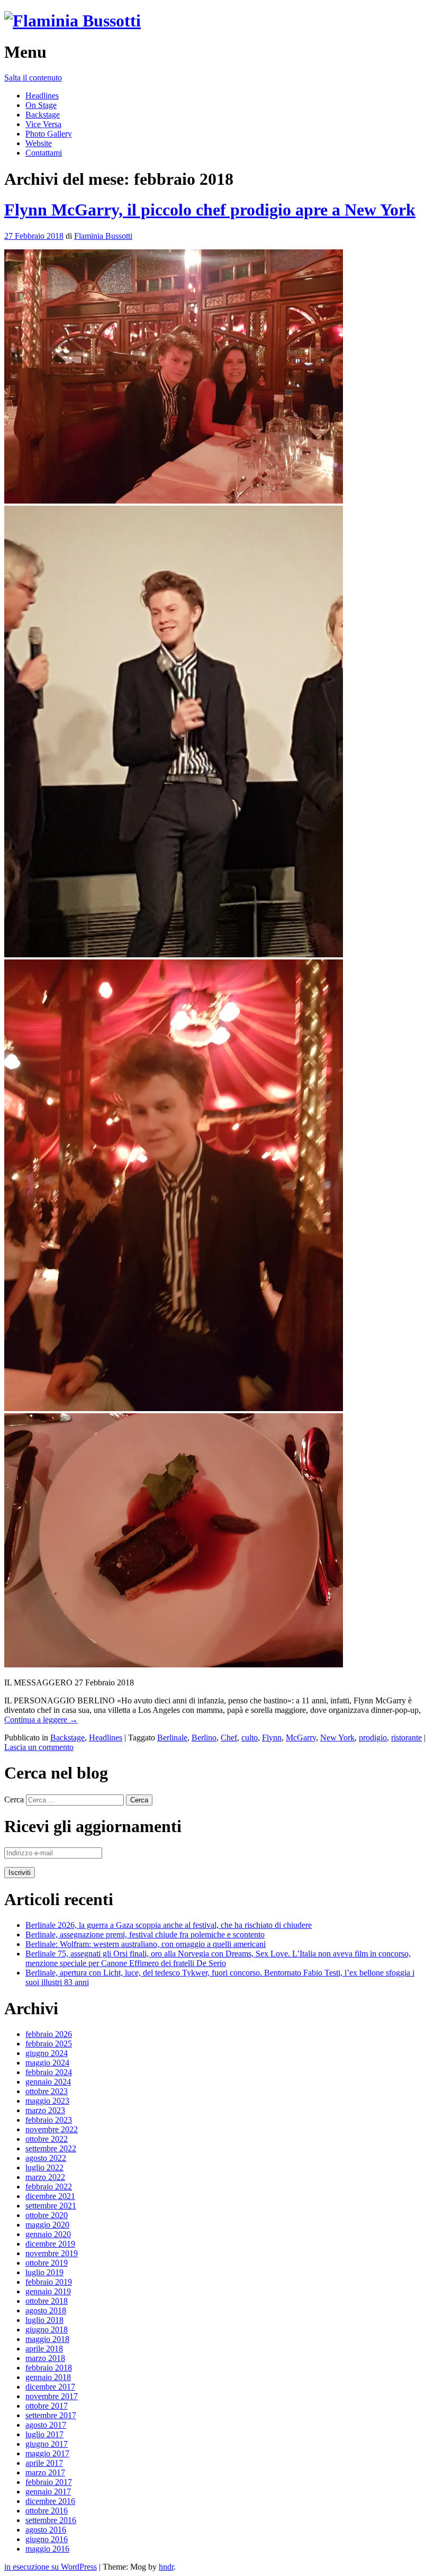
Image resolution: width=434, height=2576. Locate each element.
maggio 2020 (47, 2225)
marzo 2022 (45, 2177)
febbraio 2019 (49, 2282)
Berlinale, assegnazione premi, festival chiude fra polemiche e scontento (145, 1935)
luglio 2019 (44, 2272)
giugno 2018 (47, 2330)
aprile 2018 (44, 2349)
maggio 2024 (47, 2063)
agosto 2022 (46, 2158)
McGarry (301, 1738)
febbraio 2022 (49, 2187)
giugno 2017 (47, 2444)
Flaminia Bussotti (103, 236)
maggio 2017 (47, 2453)
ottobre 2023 (47, 2091)
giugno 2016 (47, 2539)
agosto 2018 (46, 2310)
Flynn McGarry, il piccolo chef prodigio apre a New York (210, 210)
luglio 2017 (44, 2434)
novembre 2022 (52, 2129)
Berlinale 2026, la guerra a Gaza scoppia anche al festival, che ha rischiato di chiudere (169, 1925)
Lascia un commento (39, 1747)
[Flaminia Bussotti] (73, 21)
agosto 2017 (46, 2425)
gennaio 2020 (48, 2234)
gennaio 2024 (48, 2082)
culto (250, 1738)
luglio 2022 (44, 2167)
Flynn (272, 1738)
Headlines (42, 96)
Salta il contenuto (33, 78)
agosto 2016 (46, 2530)
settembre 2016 (51, 2520)
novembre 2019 (52, 2253)
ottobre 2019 (47, 2263)
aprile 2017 (44, 2463)
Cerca (14, 1799)
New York (337, 1738)
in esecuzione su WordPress (51, 2567)
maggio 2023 (47, 2101)
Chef (229, 1738)
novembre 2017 (52, 2396)
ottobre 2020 (47, 2215)
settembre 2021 (51, 2206)
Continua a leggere (41, 1720)
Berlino (204, 1738)
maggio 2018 (47, 2339)
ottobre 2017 (47, 2406)
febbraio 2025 (49, 2044)
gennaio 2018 (48, 2377)
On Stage (41, 105)
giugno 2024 (47, 2053)
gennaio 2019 (48, 2291)
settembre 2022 (51, 2148)
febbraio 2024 (49, 2072)
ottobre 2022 (47, 2139)
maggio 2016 (47, 2549)
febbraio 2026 (49, 2034)
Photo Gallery (49, 134)
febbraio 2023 (49, 2120)
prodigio (373, 1738)
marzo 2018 (45, 2358)
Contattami (44, 153)
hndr (166, 2567)
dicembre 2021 (50, 2196)
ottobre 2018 (47, 2301)
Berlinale (172, 1738)
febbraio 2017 (49, 2482)
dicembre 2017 (50, 2387)
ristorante (406, 1738)
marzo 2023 (45, 2110)
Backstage (43, 115)
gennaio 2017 (48, 2492)
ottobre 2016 (47, 2511)
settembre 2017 (51, 2415)
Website (39, 143)
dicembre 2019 (50, 2244)
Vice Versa (43, 124)
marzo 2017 (45, 2472)
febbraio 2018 (49, 2368)
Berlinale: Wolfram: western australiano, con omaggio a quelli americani (146, 1944)
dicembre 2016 (50, 2501)
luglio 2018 (44, 2320)
